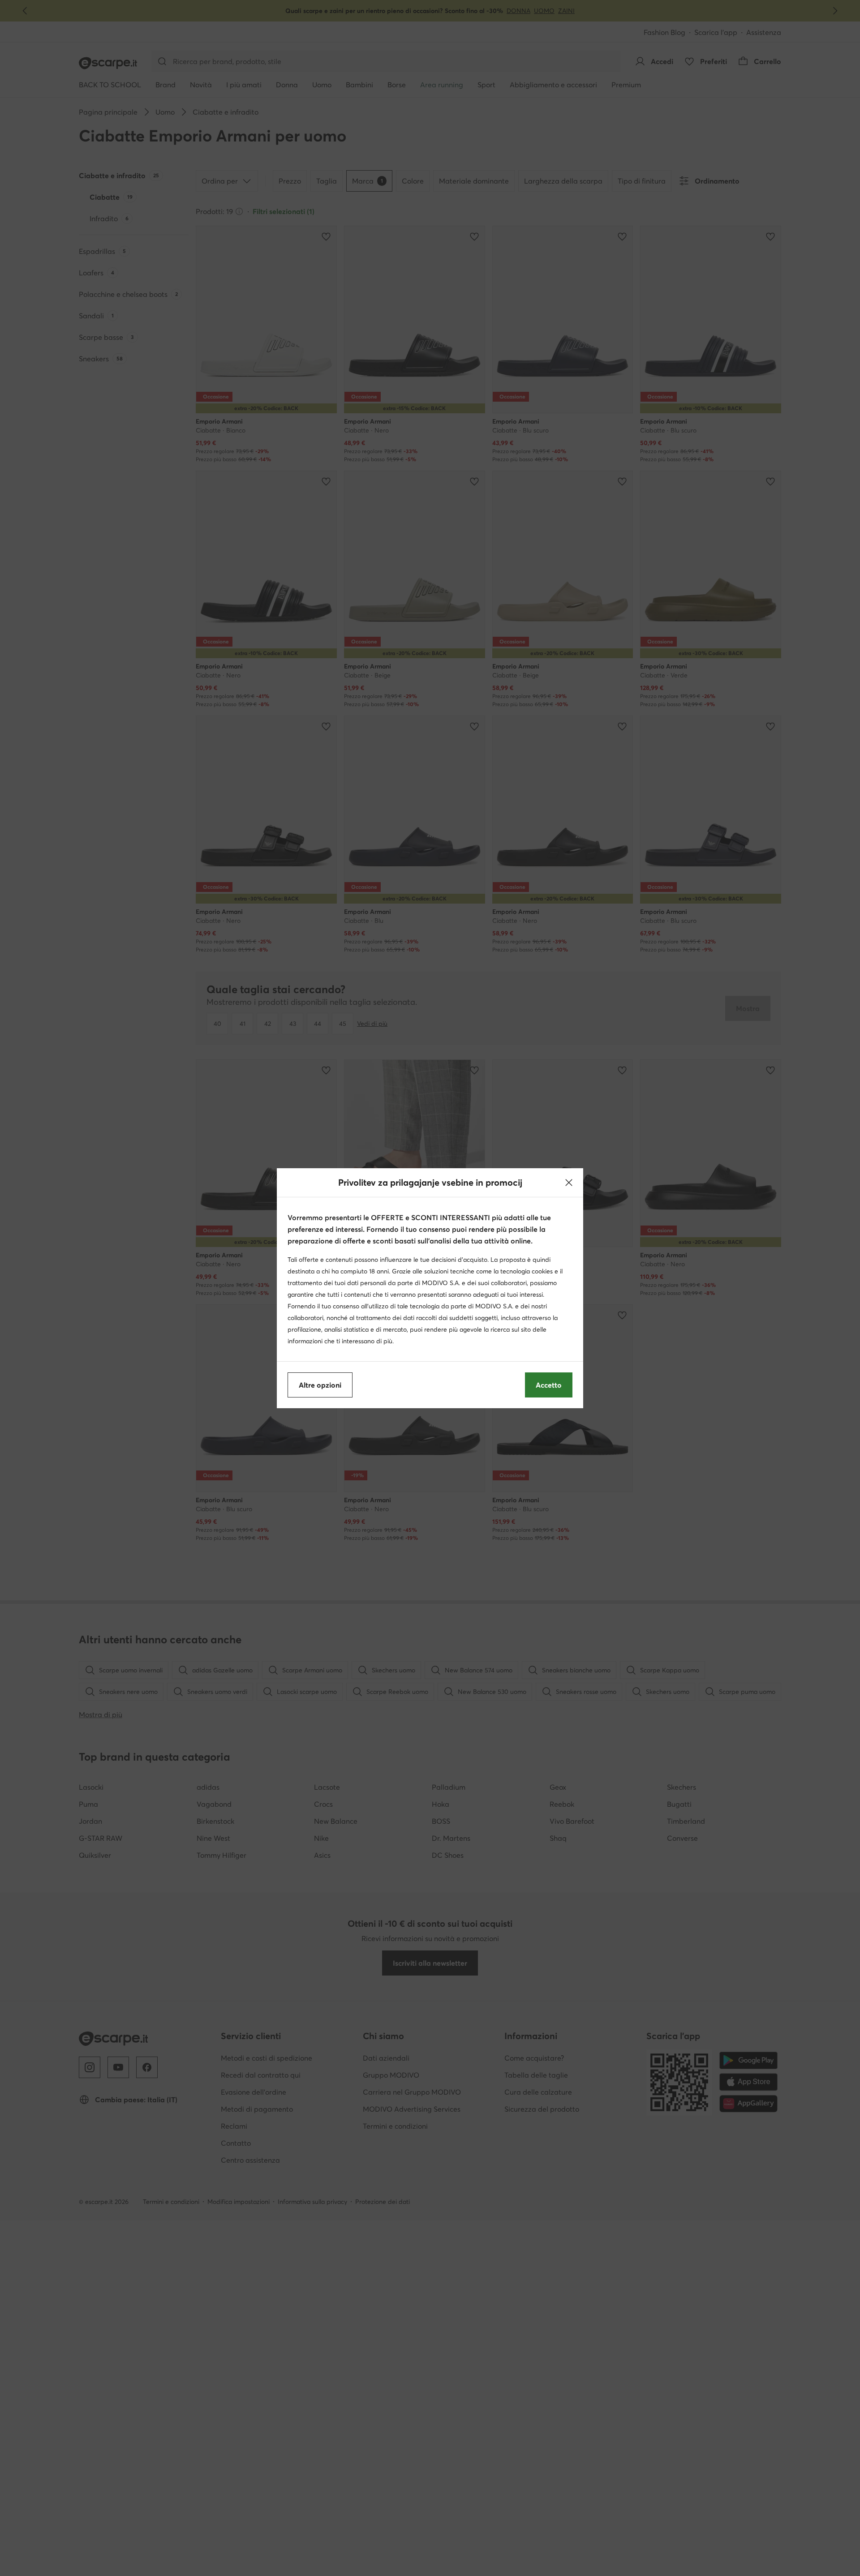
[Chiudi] (569, 1183)
